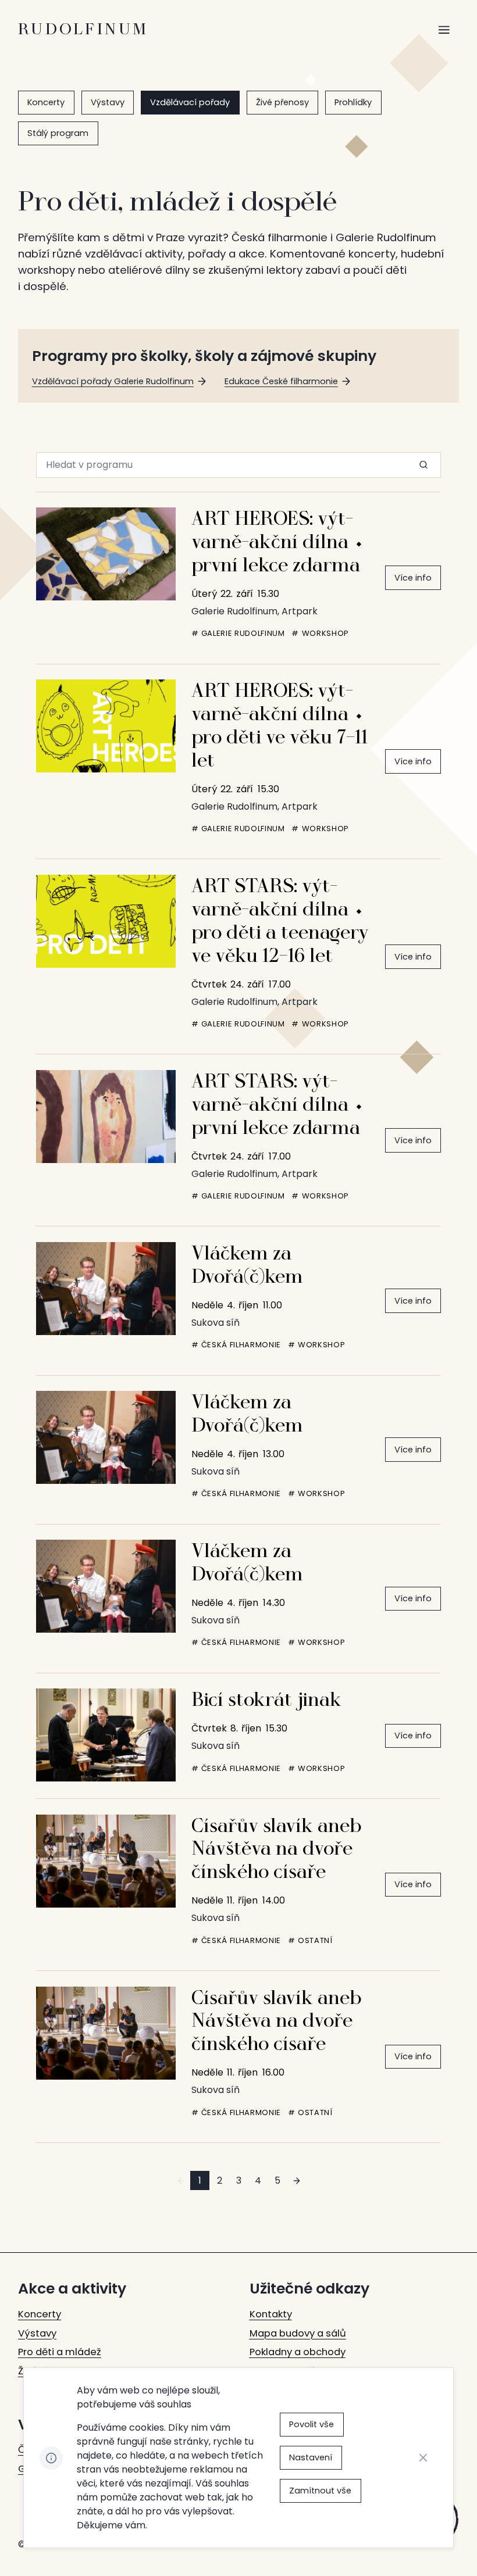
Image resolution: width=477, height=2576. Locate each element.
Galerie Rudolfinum (243, 634)
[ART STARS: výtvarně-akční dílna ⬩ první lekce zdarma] (106, 1117)
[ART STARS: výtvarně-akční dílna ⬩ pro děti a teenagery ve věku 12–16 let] (106, 921)
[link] (46, 103)
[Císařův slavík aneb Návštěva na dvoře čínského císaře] (106, 1861)
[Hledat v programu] (424, 465)
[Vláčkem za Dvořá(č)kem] (106, 1289)
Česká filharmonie (241, 1345)
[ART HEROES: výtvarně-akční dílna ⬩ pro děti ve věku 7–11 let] (106, 726)
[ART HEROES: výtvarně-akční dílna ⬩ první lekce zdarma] (106, 554)
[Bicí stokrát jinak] (106, 1735)
